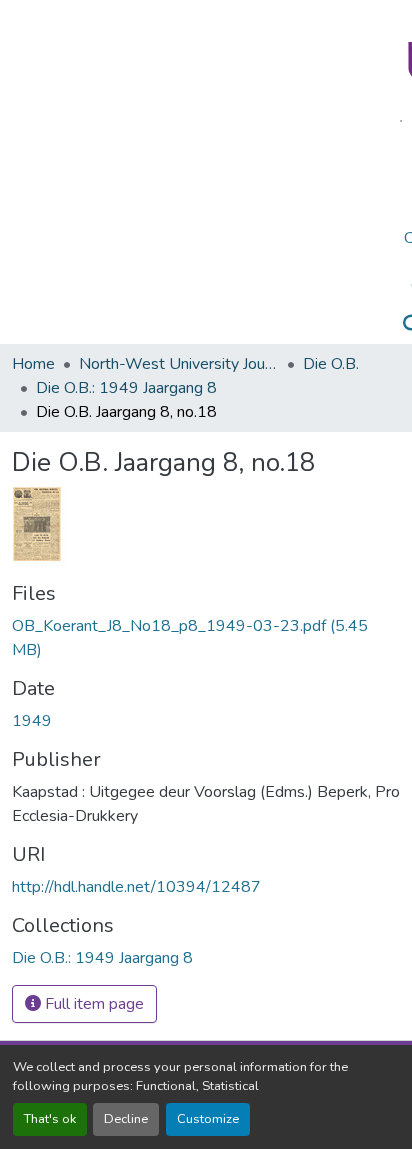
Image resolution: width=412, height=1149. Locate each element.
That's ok (50, 1119)
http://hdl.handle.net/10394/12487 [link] (136, 887)
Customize (208, 1119)
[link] (206, 638)
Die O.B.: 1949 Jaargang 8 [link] (126, 388)
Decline (126, 1119)
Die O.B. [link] (331, 364)
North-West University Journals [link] (179, 364)
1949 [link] (32, 721)
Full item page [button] (92, 1004)
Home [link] (33, 364)
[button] (102, 958)
